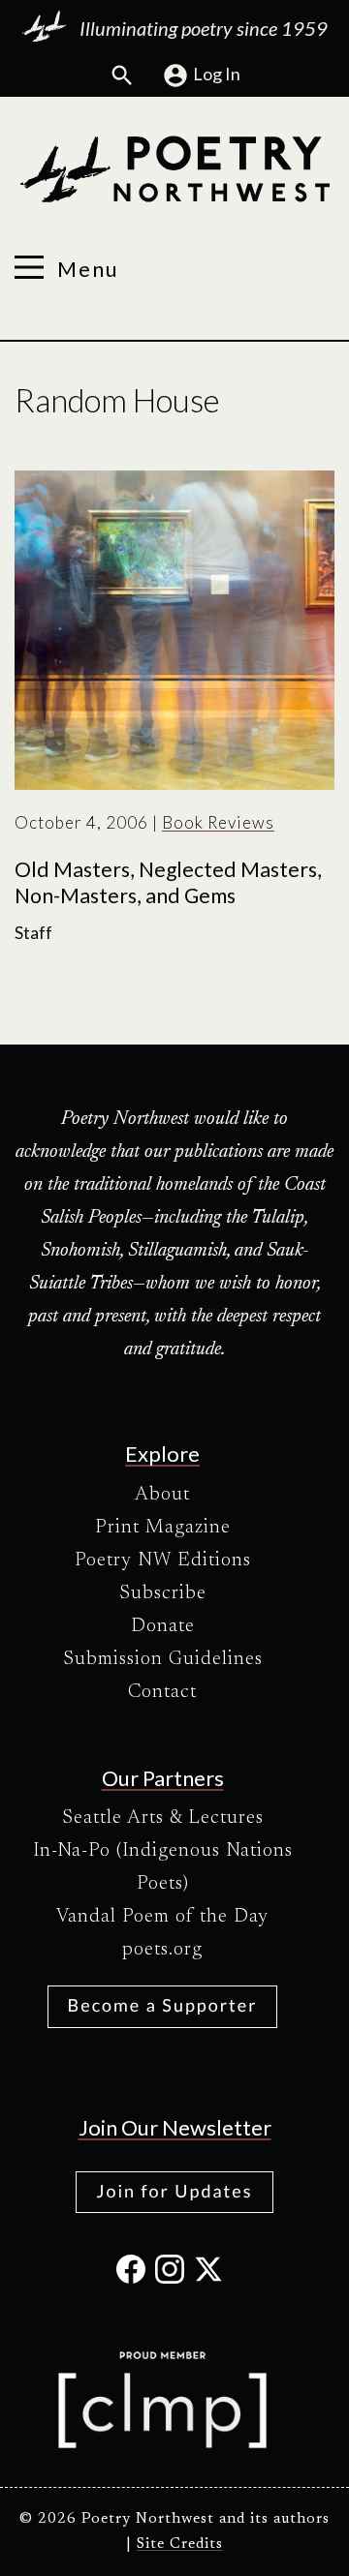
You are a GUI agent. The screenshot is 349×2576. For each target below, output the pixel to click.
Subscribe (163, 1593)
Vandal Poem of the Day (162, 1917)
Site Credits (180, 2545)
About (162, 1495)
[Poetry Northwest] (174, 169)
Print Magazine (163, 1528)
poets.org (162, 1950)
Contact (162, 1692)
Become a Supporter (163, 2005)
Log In (217, 74)
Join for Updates (174, 2191)
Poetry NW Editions (163, 1561)
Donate (163, 1626)
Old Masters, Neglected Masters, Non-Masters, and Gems (168, 883)
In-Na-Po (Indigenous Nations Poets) (163, 1867)
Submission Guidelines (163, 1659)
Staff (33, 933)
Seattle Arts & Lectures (163, 1818)
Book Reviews (218, 822)
